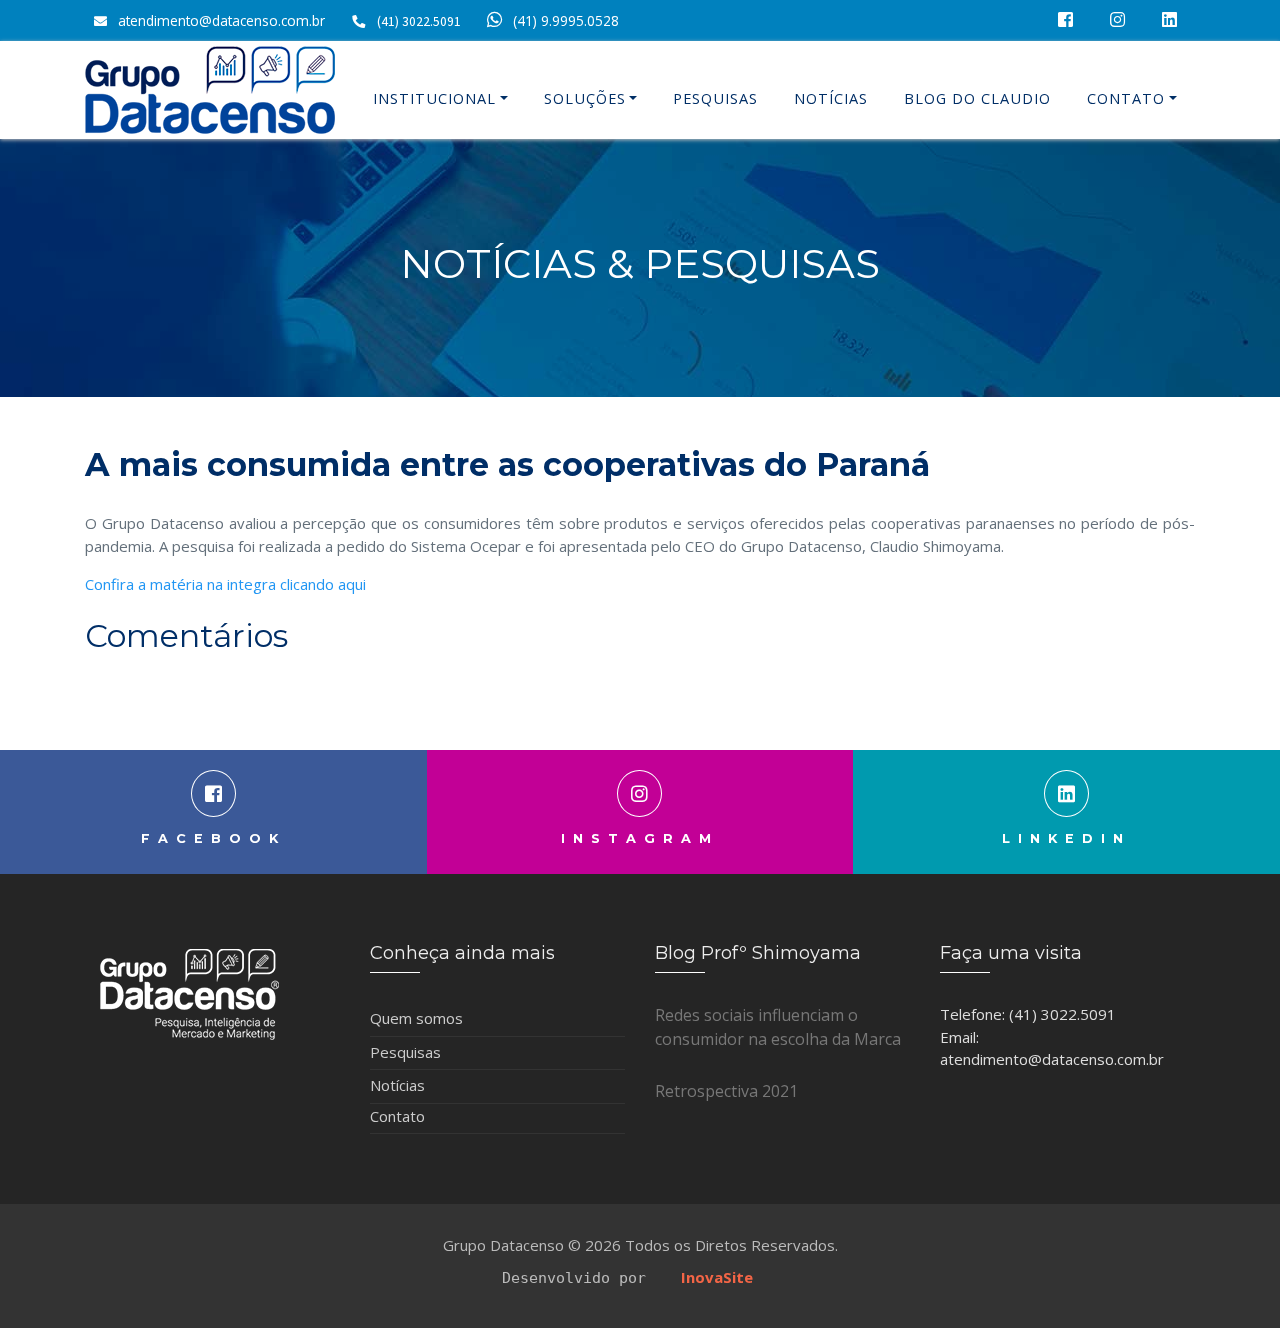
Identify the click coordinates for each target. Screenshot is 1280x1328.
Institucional (434, 98)
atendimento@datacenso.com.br (221, 20)
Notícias (831, 98)
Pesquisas (715, 98)
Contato (1126, 98)
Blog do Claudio (977, 98)
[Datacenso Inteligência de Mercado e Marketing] (210, 90)
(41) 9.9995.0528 (566, 20)
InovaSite (717, 1277)
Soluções (585, 98)
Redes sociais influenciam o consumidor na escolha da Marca (778, 1027)
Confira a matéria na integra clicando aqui (225, 584)
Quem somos (416, 1018)
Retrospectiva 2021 (726, 1091)
